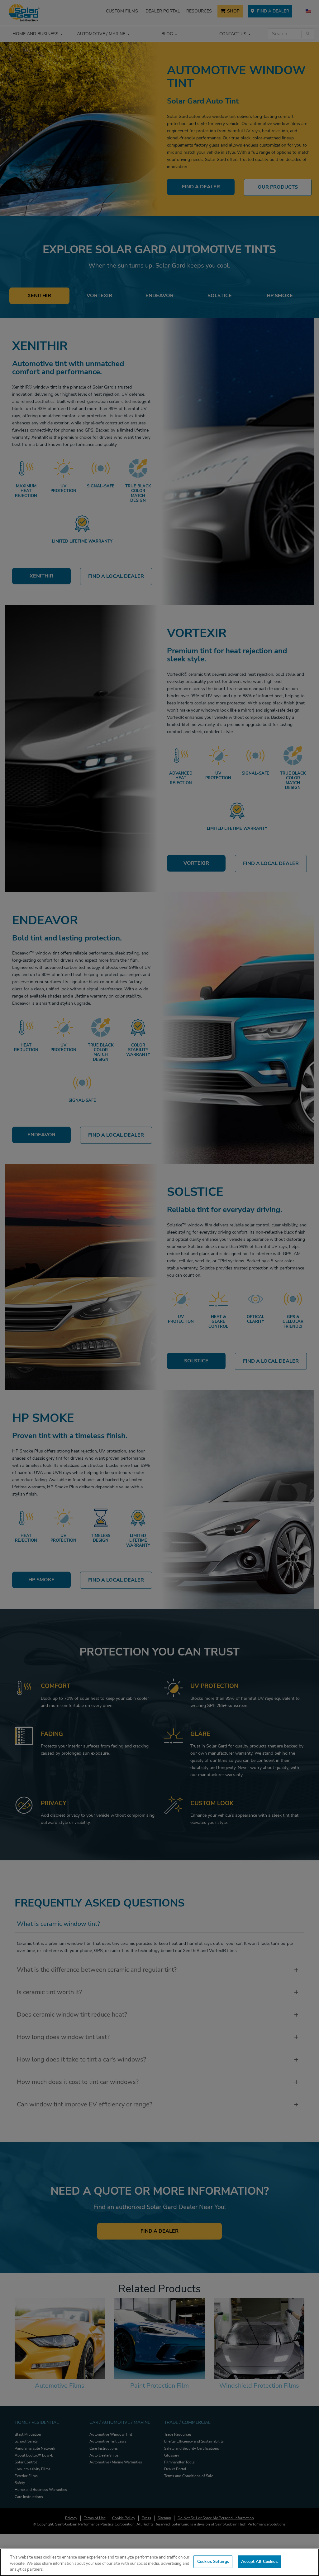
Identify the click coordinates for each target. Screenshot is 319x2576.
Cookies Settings (213, 2561)
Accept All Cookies (259, 2561)
